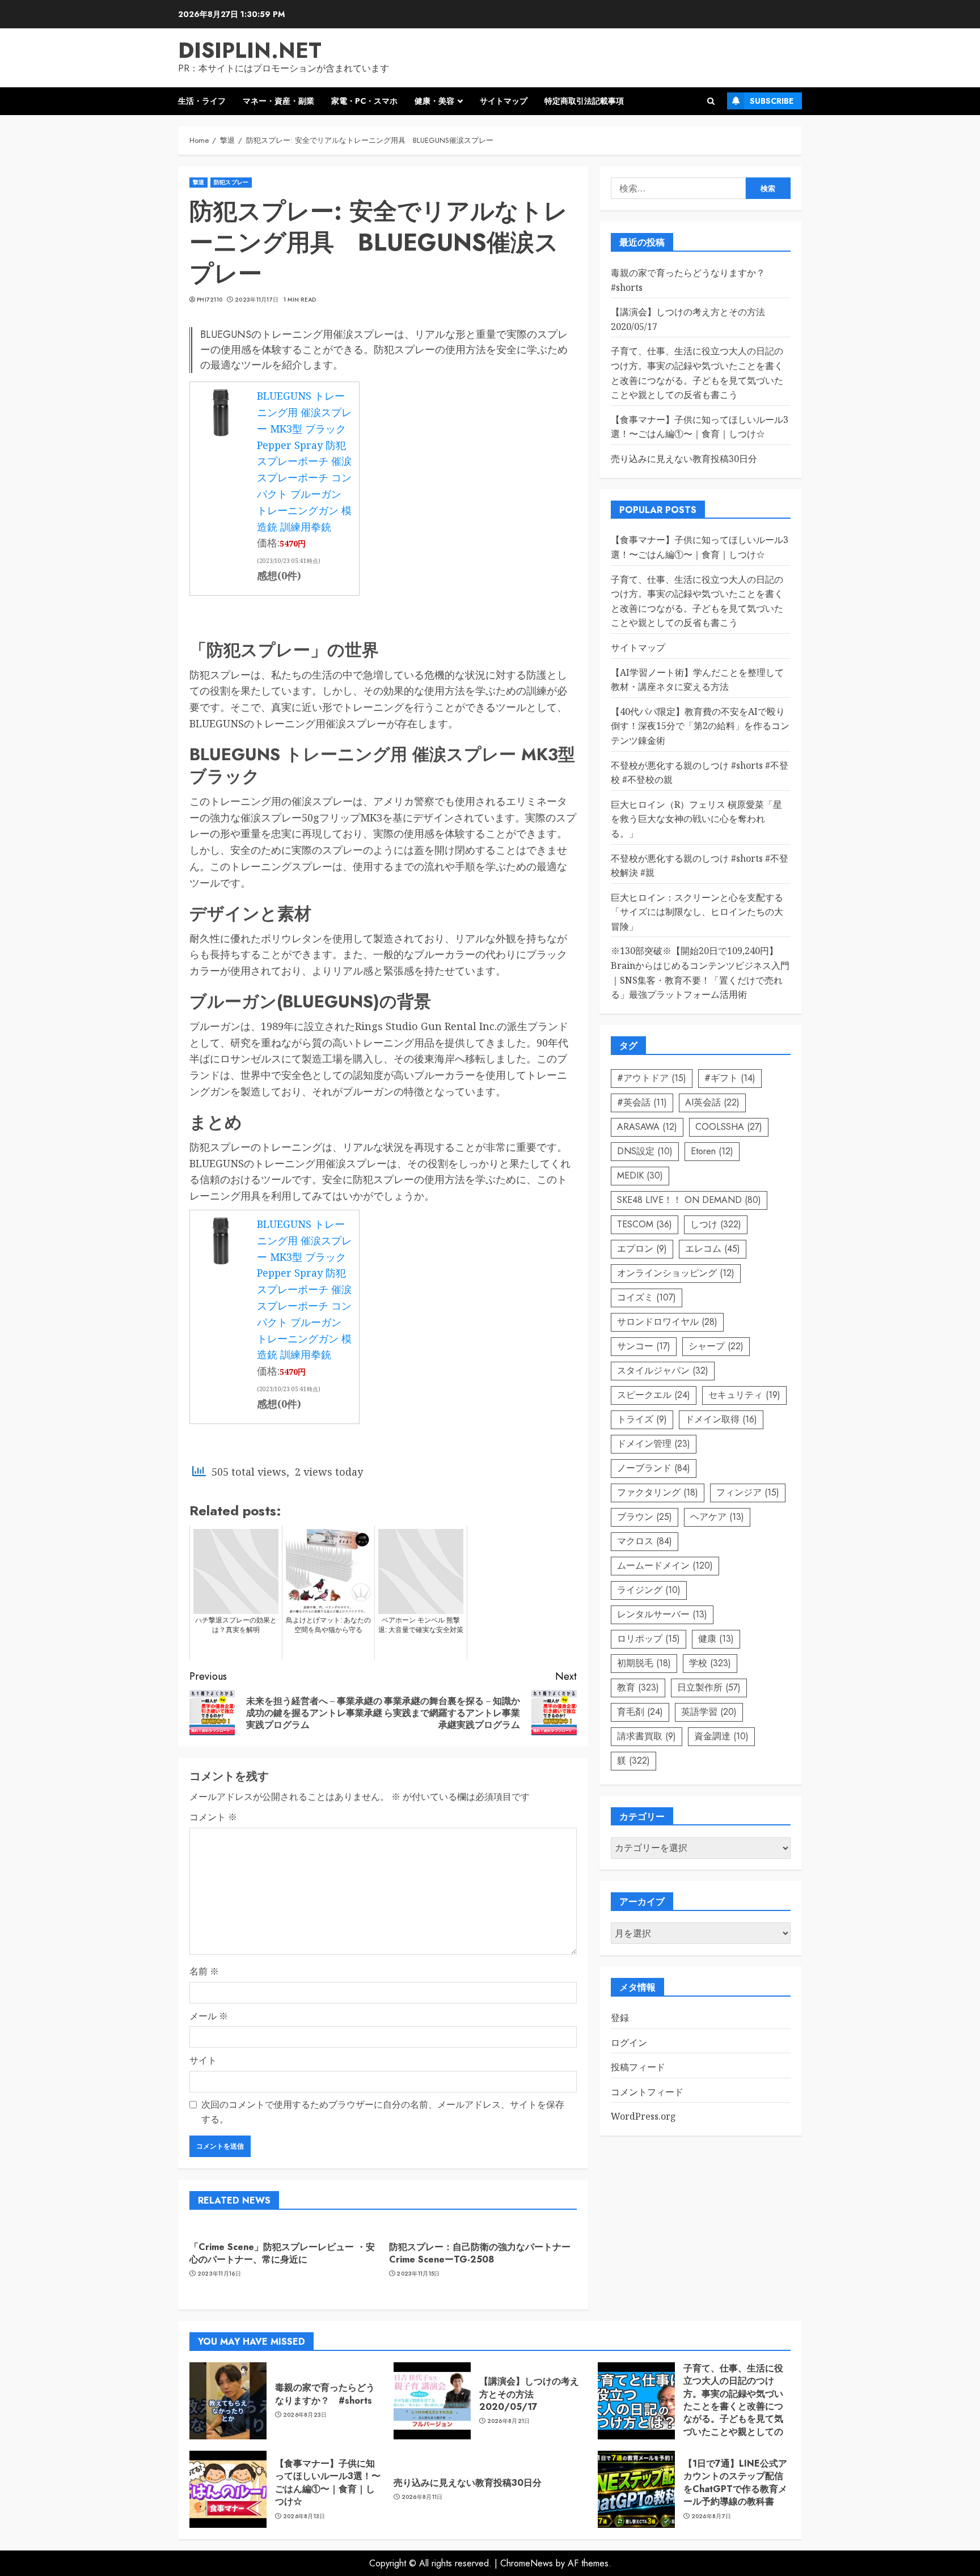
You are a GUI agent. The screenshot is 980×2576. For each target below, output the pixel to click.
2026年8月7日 (711, 2516)
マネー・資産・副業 (278, 101)
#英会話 (642, 1102)
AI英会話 (712, 1102)
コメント (213, 1817)
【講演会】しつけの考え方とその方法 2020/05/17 (529, 2394)
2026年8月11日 (422, 2497)
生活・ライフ (202, 101)
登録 (620, 2018)
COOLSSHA (729, 1127)
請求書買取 (647, 1736)
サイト (203, 2060)
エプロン (642, 1249)
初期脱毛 (644, 1663)
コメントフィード (647, 2092)
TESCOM (645, 1224)
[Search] (711, 101)
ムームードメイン (665, 1565)
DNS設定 (645, 1151)
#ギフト (730, 1078)
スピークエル (654, 1395)
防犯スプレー (231, 182)
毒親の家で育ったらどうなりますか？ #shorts (325, 2394)
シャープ (716, 1346)
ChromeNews (527, 2563)
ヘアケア (717, 1517)
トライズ (642, 1419)
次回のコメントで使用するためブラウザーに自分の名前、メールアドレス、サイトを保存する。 (383, 2112)
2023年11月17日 (257, 300)
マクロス (645, 1541)
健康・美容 (434, 101)
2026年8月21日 (509, 2421)
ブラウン (645, 1517)
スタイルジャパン (663, 1370)
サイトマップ (504, 101)
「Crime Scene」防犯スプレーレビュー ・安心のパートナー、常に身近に (282, 2253)
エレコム (713, 1249)
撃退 (198, 182)
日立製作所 (709, 1687)
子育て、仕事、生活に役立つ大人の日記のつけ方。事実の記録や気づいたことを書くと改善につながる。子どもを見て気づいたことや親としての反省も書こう (733, 2406)
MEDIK (640, 1175)
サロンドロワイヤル (667, 1322)
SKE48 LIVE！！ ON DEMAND (689, 1200)
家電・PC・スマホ (364, 101)
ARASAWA (647, 1127)
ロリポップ (649, 1639)
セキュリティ (744, 1395)
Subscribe (772, 101)
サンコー (644, 1346)
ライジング (649, 1590)
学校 (710, 1663)
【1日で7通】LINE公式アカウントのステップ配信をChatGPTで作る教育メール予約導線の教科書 (735, 2482)
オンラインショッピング (676, 1273)
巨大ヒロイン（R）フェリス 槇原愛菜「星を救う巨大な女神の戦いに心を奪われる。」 (696, 819)
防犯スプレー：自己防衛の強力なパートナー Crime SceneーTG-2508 (484, 2253)
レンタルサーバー (662, 1614)
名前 (204, 1971)
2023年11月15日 (418, 2274)
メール (209, 2016)
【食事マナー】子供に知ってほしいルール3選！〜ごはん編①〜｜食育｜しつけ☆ (328, 2482)
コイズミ (647, 1297)
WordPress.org (643, 2117)
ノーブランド (654, 1468)
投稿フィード (638, 2067)
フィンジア (748, 1492)
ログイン (629, 2043)
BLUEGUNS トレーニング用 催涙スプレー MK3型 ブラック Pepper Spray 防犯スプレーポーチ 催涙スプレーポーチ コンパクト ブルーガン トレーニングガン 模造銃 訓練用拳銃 (304, 461)
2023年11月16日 (219, 2274)
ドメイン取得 (721, 1419)
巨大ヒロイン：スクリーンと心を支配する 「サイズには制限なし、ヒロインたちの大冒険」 (697, 912)
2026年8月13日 (304, 2516)
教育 (638, 1687)
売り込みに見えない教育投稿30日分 (684, 459)
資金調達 (721, 1736)
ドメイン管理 (654, 1444)
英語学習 (709, 1712)
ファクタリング (658, 1492)
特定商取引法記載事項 (584, 101)
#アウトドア (652, 1078)
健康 (716, 1639)
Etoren (712, 1151)
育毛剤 (640, 1712)
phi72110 (210, 300)
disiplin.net (250, 50)
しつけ (716, 1224)
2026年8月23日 (305, 2415)
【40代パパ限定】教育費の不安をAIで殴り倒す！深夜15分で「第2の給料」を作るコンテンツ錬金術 (700, 726)
